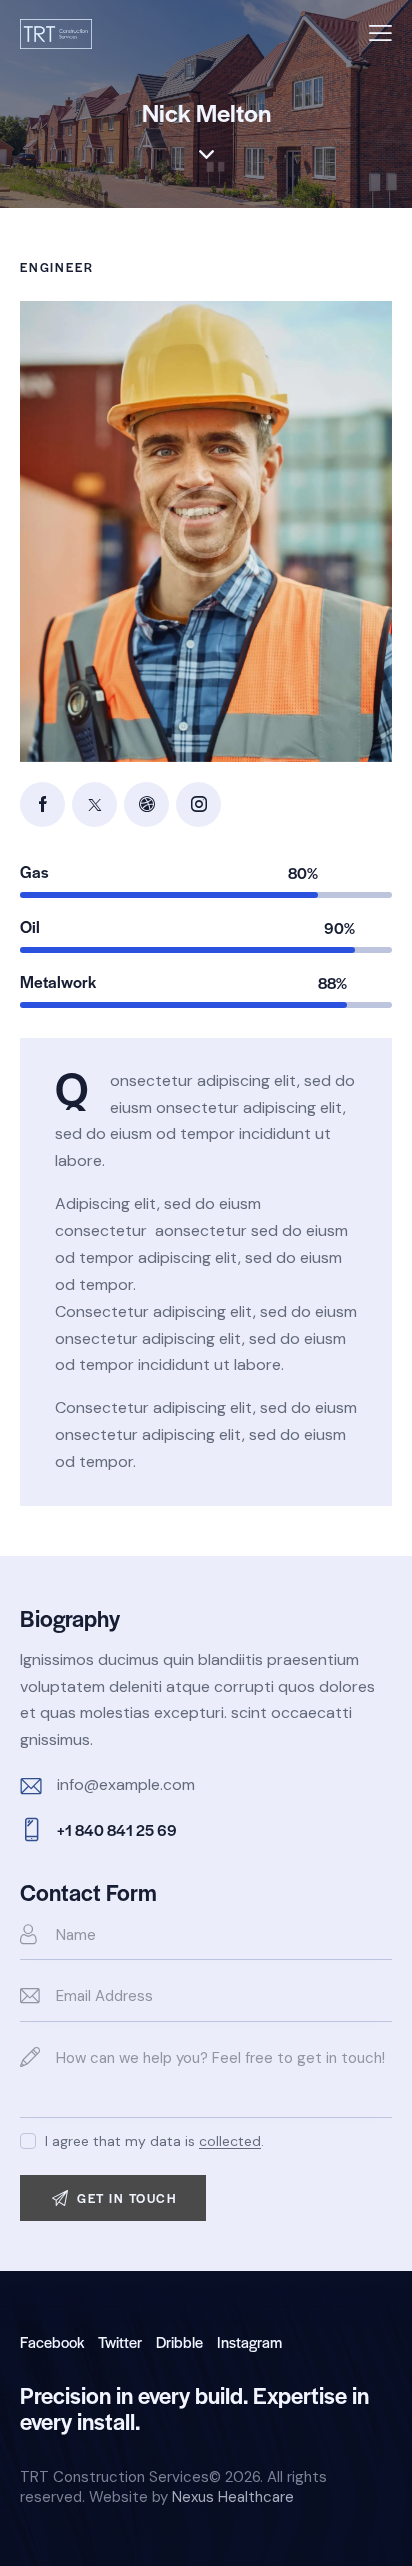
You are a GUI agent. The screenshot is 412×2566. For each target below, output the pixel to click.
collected (230, 2141)
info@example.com (126, 1784)
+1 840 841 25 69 (117, 1829)
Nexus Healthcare (233, 2497)
